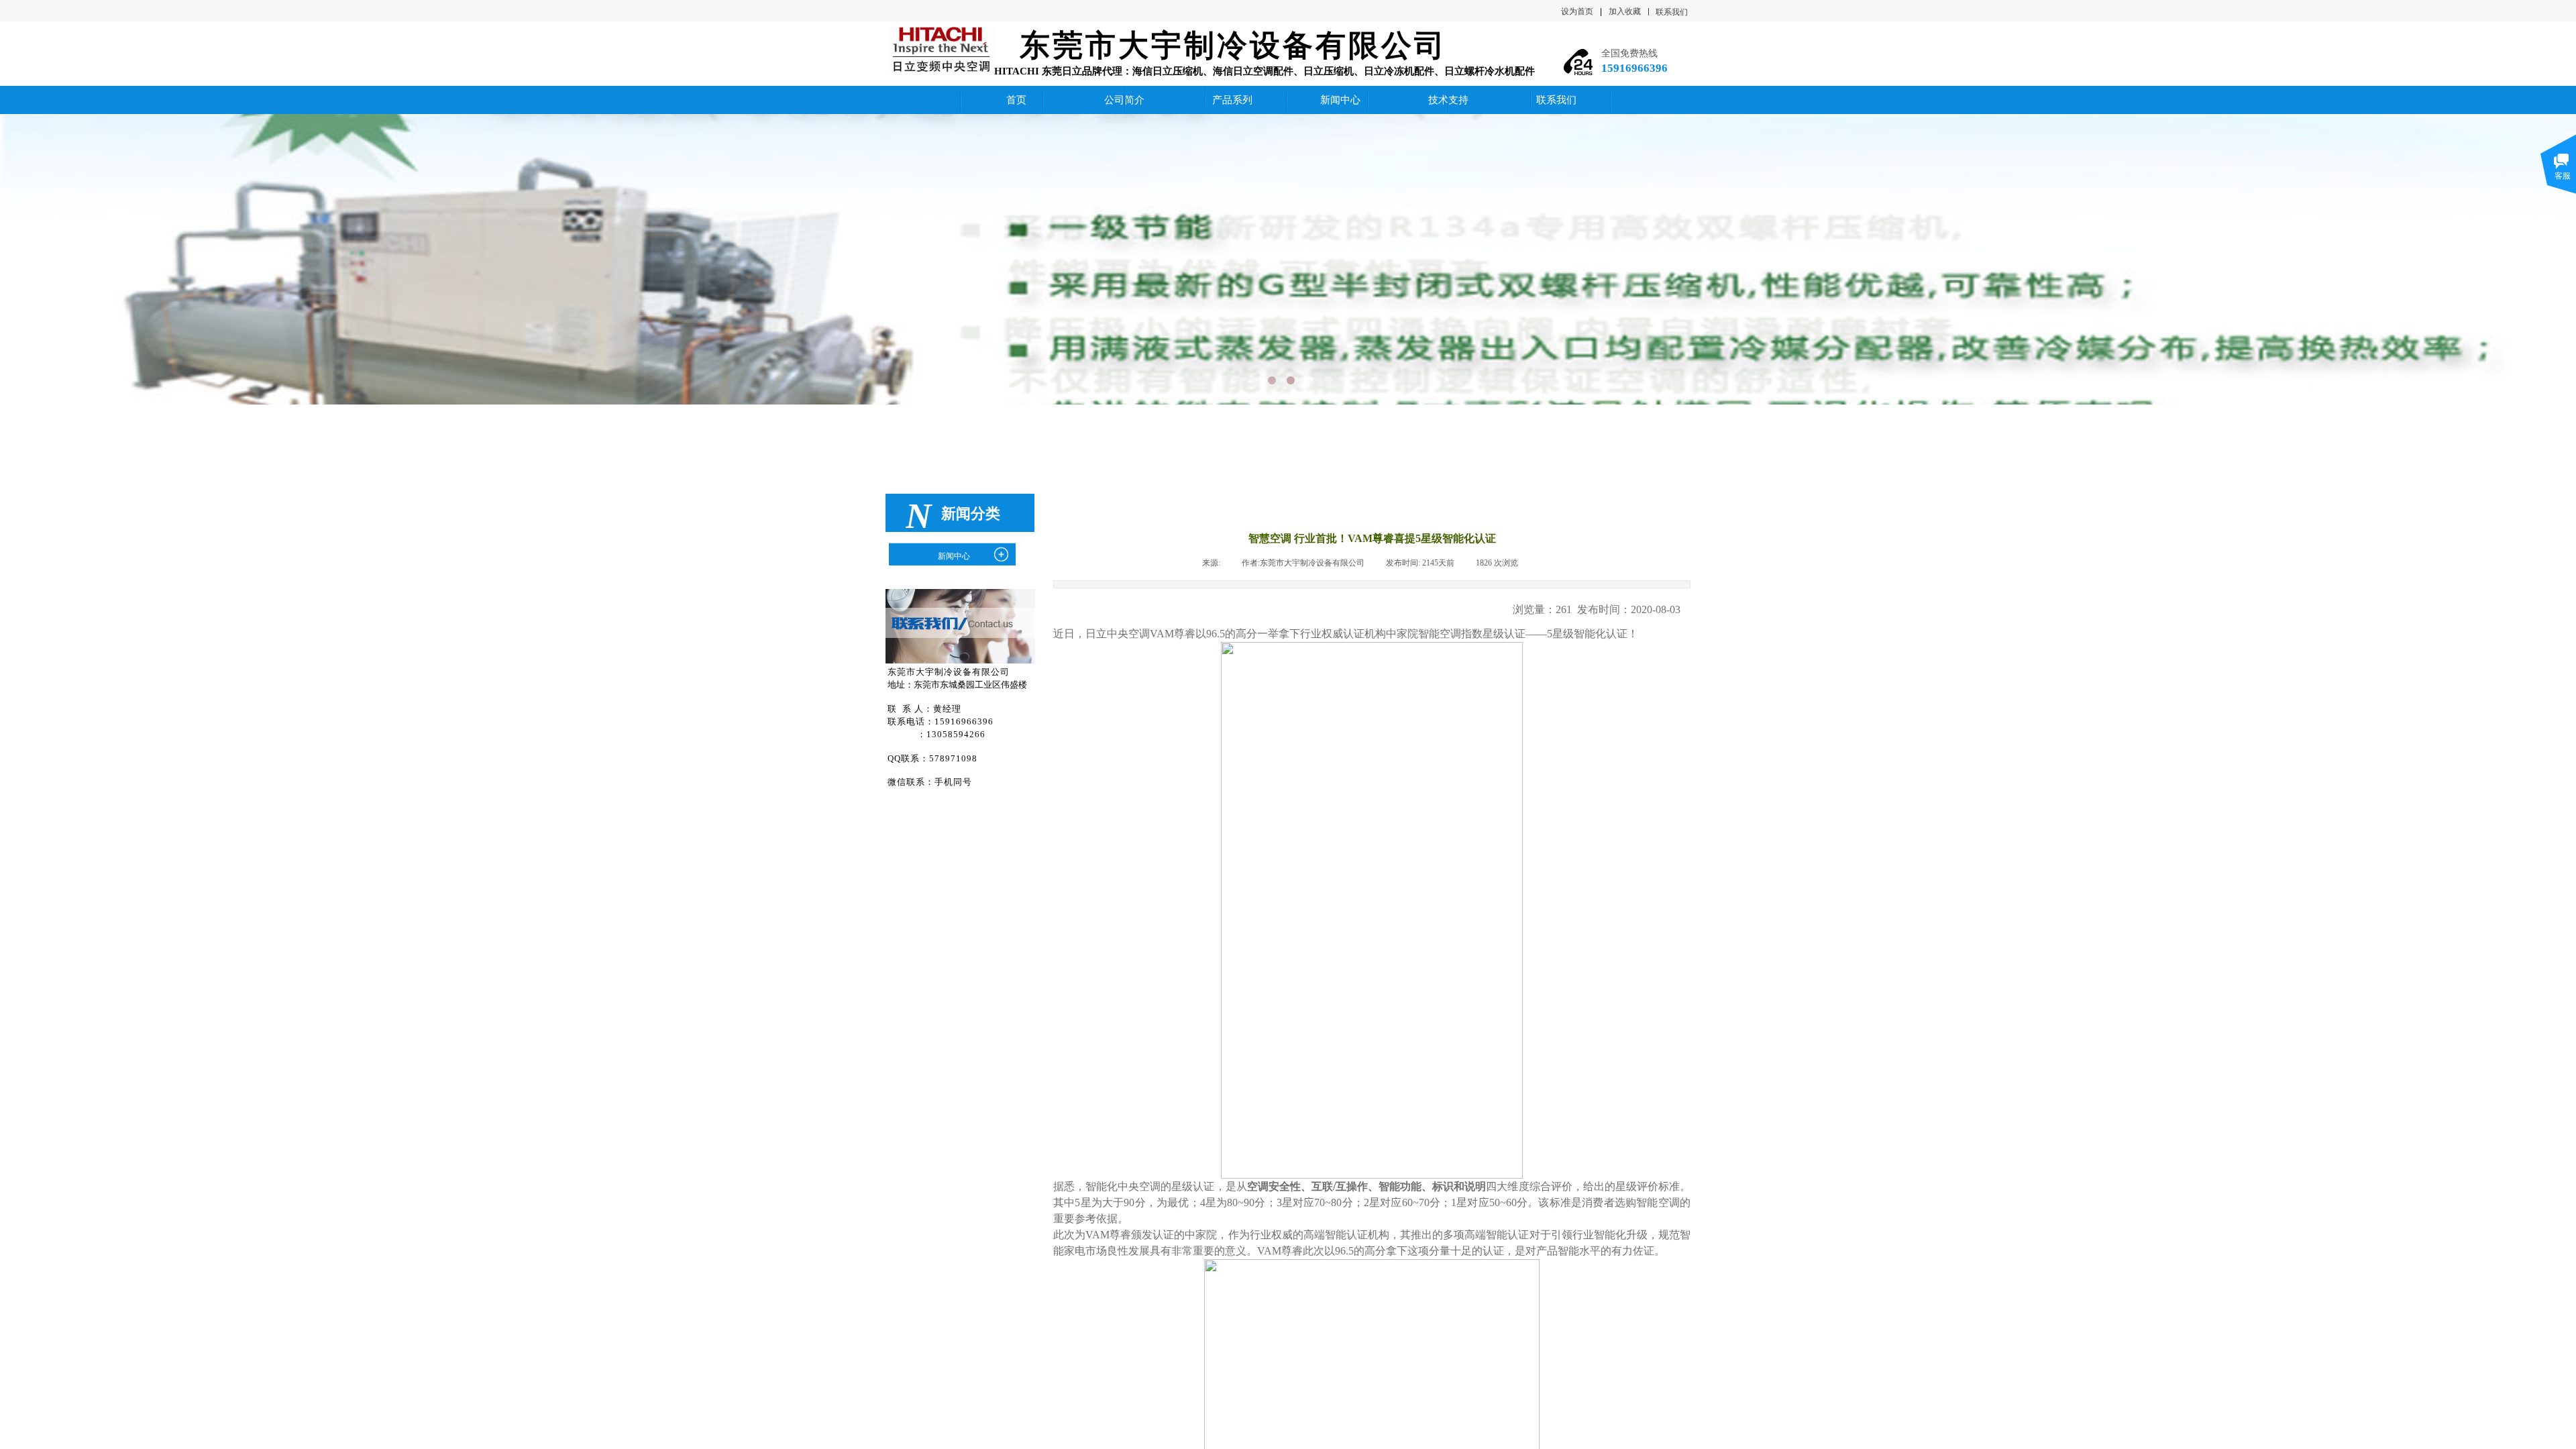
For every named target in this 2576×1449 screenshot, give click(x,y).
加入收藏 (1625, 11)
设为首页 (1577, 11)
